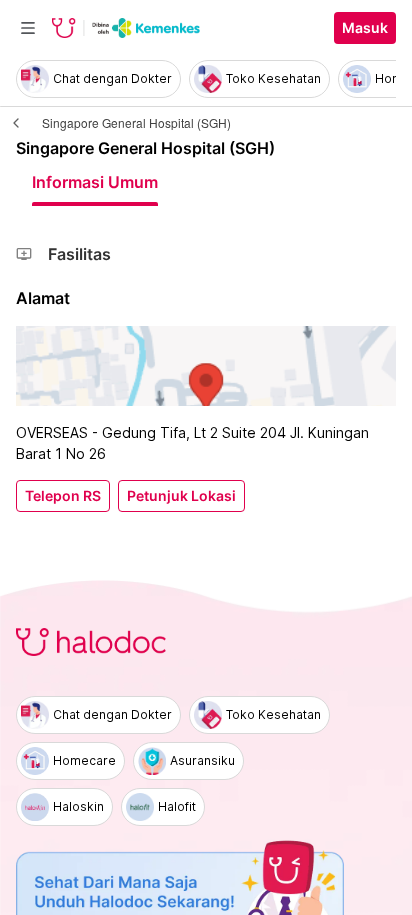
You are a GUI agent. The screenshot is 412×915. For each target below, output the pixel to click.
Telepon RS (63, 496)
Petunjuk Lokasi (181, 496)
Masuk (365, 28)
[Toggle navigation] (28, 28)
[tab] (95, 182)
